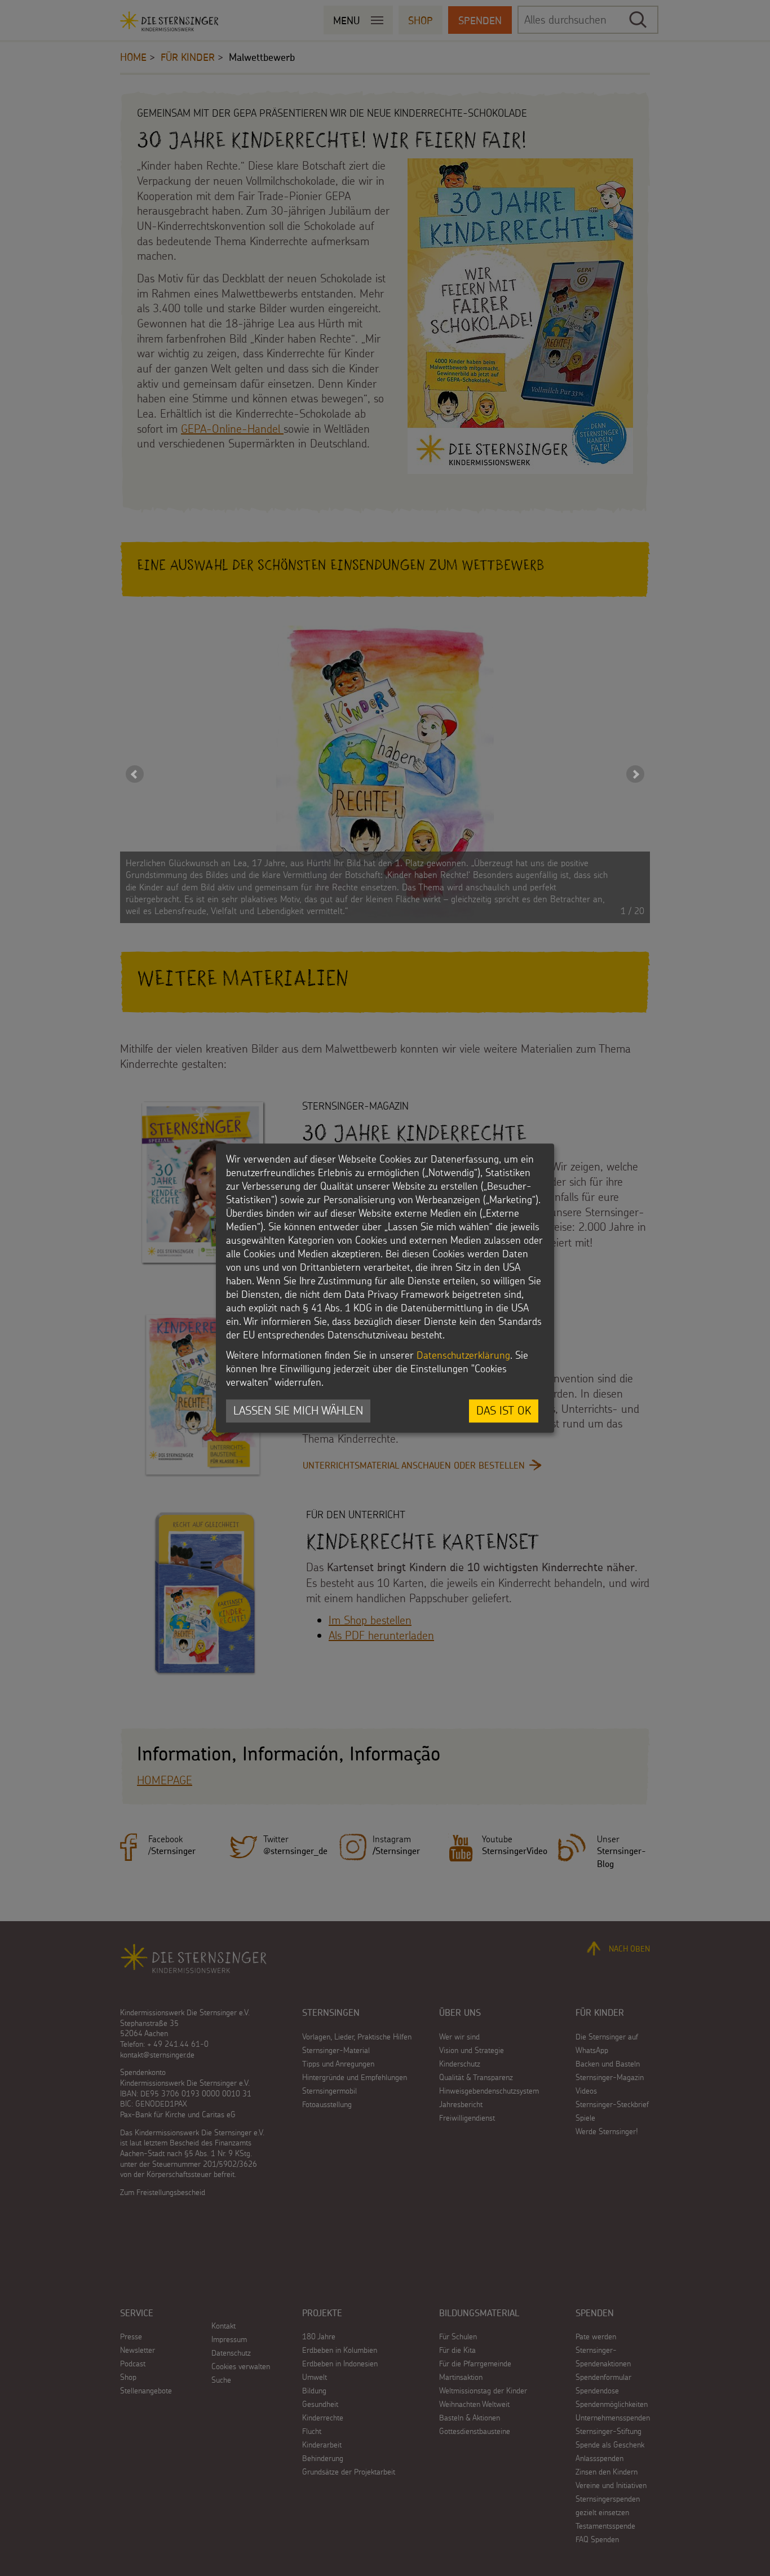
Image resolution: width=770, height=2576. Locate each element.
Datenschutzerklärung (463, 1356)
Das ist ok (504, 1411)
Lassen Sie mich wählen (298, 1411)
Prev (135, 774)
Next (635, 774)
